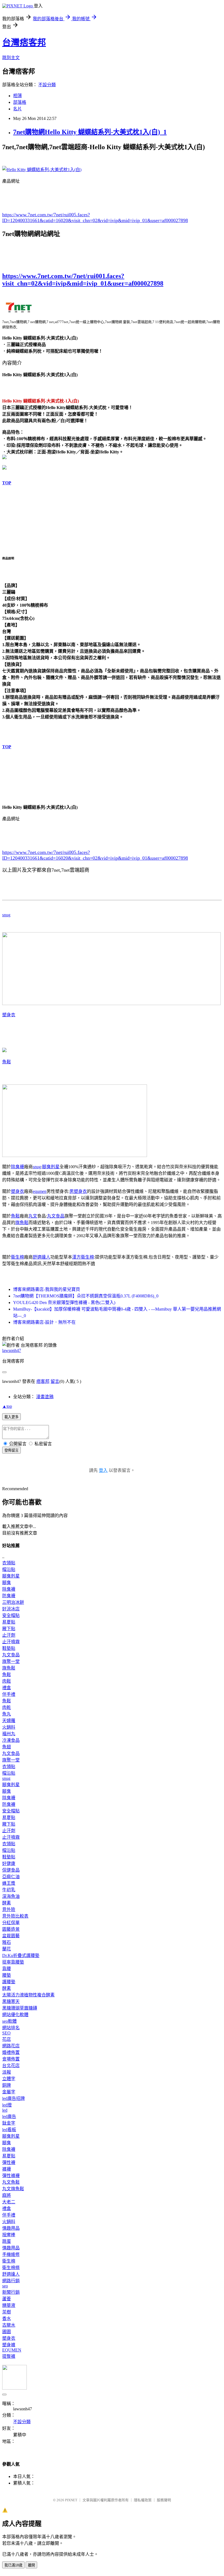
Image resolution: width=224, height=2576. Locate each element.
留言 (55, 1381)
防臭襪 (9, 1596)
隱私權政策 (143, 2500)
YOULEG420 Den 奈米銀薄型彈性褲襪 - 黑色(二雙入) (64, 1303)
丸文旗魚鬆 (13, 2189)
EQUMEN (12, 2350)
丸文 (33, 1216)
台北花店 (11, 2066)
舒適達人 (42, 1257)
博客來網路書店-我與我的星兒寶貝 (47, 1289)
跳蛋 (7, 2241)
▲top (7, 1406)
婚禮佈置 (11, 2052)
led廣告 (9, 2116)
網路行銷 (11, 2281)
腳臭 (7, 1583)
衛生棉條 (11, 2268)
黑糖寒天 (11, 2001)
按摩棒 (9, 2235)
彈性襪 (9, 2162)
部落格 (20, 102)
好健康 (9, 1863)
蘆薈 (7, 2299)
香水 (7, 2319)
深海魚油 (11, 1896)
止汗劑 (9, 1635)
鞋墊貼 (9, 1648)
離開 (31, 2565)
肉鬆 (7, 1681)
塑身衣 (9, 1015)
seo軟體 (9, 2021)
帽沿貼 (9, 1569)
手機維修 (11, 2254)
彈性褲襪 (11, 2176)
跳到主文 (11, 58)
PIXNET (71, 2500)
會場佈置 (11, 2059)
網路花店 (11, 2046)
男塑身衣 (78, 1191)
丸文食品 (56, 1216)
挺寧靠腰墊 (13, 1962)
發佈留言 (11, 1450)
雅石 (7, 1942)
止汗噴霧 (11, 1642)
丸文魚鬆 (11, 2182)
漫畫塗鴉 (45, 1397)
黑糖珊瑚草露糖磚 (20, 2008)
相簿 (17, 96)
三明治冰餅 (13, 1602)
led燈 (7, 2105)
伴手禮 (9, 1694)
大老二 (9, 2202)
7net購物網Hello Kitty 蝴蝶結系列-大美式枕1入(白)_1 (90, 132)
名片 (17, 109)
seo (5, 2286)
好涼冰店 (11, 1609)
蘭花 (7, 1949)
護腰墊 (9, 1982)
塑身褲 (9, 2345)
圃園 (7, 2332)
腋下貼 (9, 1629)
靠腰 (7, 1969)
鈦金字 (9, 2123)
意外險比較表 (15, 1916)
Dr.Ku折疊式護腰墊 (21, 1955)
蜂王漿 (9, 1883)
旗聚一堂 (11, 1661)
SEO (6, 2033)
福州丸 (9, 1734)
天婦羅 (9, 1721)
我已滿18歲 (13, 2565)
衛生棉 (17, 1257)
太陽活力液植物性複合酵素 (28, 1995)
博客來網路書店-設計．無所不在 (44, 1322)
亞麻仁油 (11, 1877)
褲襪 (7, 2169)
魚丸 (7, 1714)
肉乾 (7, 1707)
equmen (40, 1191)
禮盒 (7, 1688)
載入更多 (11, 1417)
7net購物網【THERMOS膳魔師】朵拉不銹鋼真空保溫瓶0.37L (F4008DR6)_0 (86, 1296)
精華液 (9, 2305)
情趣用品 (11, 2228)
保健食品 (11, 1870)
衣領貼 (9, 1563)
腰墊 (7, 1975)
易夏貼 (9, 1622)
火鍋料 (9, 1727)
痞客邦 (43, 1381)
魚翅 (7, 1747)
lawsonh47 (12, 1350)
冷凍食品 (11, 1740)
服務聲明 (164, 2500)
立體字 (9, 2079)
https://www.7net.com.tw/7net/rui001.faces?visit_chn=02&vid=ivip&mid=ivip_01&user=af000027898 (83, 280)
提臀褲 (9, 2356)
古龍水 (9, 2325)
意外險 (9, 1909)
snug (6, 915)
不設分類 (47, 85)
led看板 (9, 2130)
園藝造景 (11, 1929)
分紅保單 (11, 1923)
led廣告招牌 (14, 2098)
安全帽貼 (11, 1615)
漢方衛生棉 (83, 1257)
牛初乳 (9, 1890)
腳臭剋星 (51, 1167)
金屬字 (9, 2092)
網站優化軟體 (15, 2015)
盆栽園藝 (11, 1936)
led (5, 2110)
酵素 (7, 1903)
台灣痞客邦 (24, 42)
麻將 (7, 2195)
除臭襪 (17, 1167)
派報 (7, 2072)
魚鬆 (7, 1062)
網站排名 (11, 2028)
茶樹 (7, 2312)
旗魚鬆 (22, 1223)
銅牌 (7, 2085)
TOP (7, 483)
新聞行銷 (11, 2292)
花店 (7, 2039)
